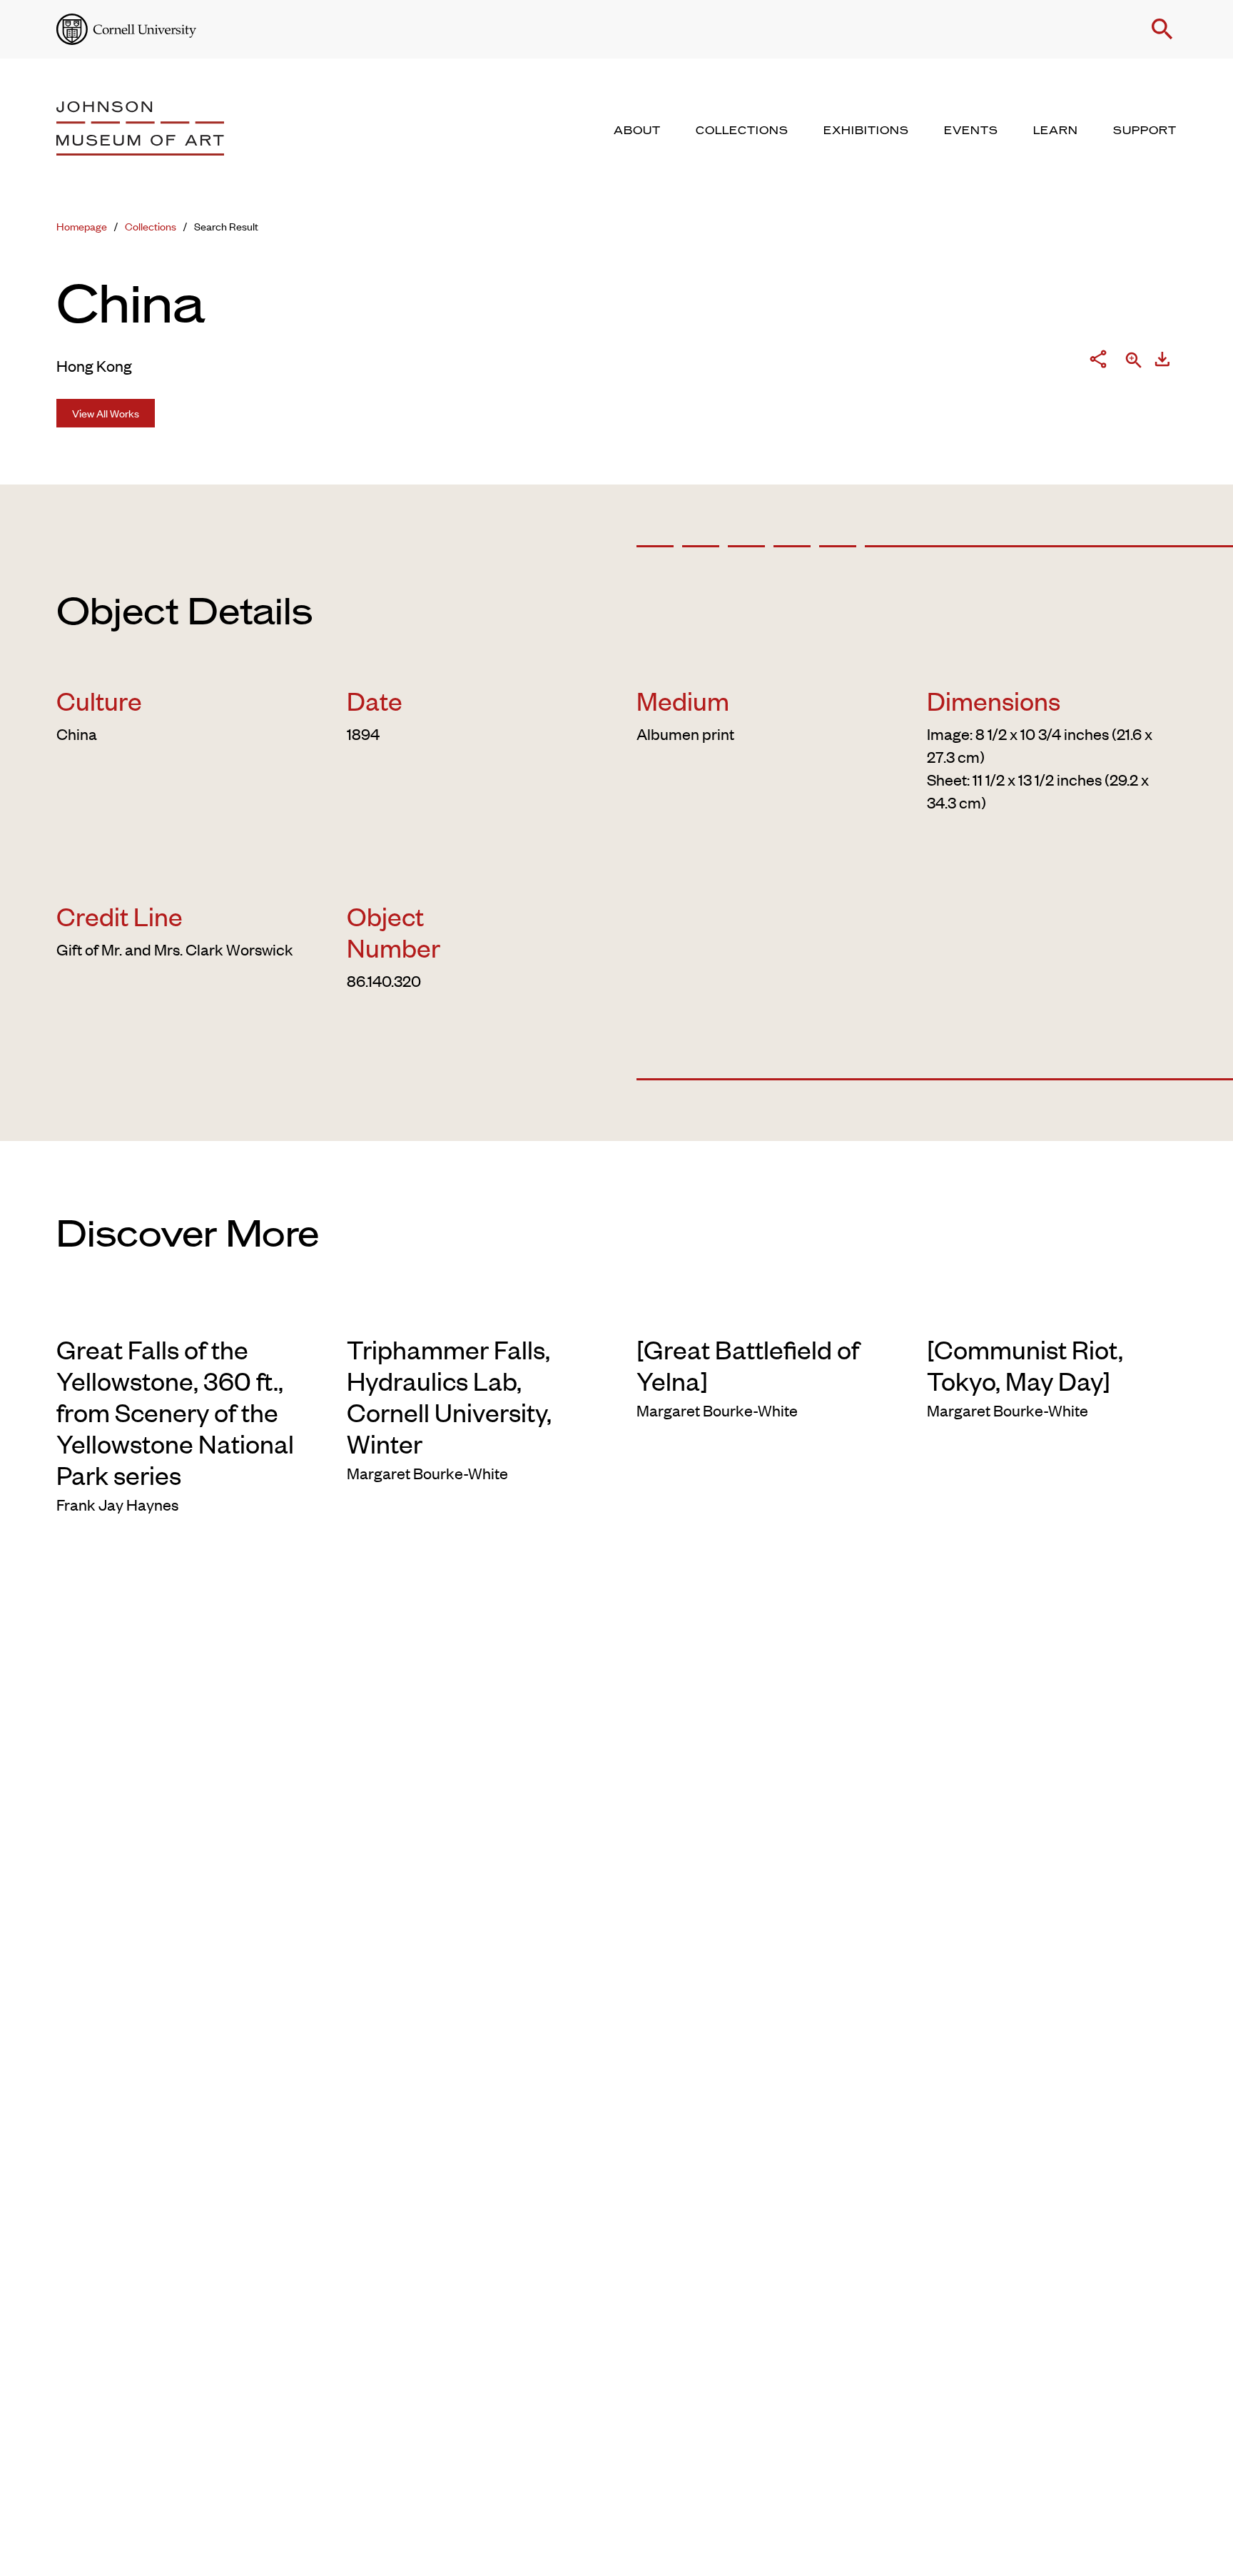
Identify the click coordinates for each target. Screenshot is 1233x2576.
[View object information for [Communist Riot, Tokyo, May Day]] (1052, 1310)
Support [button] (1145, 131)
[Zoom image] (1134, 361)
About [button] (637, 131)
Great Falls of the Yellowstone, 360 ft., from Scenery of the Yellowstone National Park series (175, 1411)
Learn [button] (1056, 131)
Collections (151, 226)
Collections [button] (742, 131)
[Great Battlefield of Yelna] (748, 1364)
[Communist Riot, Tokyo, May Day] (1025, 1364)
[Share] (1098, 362)
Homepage (82, 226)
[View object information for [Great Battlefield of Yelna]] (762, 1310)
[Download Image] (1162, 362)
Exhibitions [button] (866, 131)
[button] (1162, 29)
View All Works (106, 413)
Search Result (226, 226)
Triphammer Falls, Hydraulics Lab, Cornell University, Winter (449, 1396)
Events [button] (971, 131)
